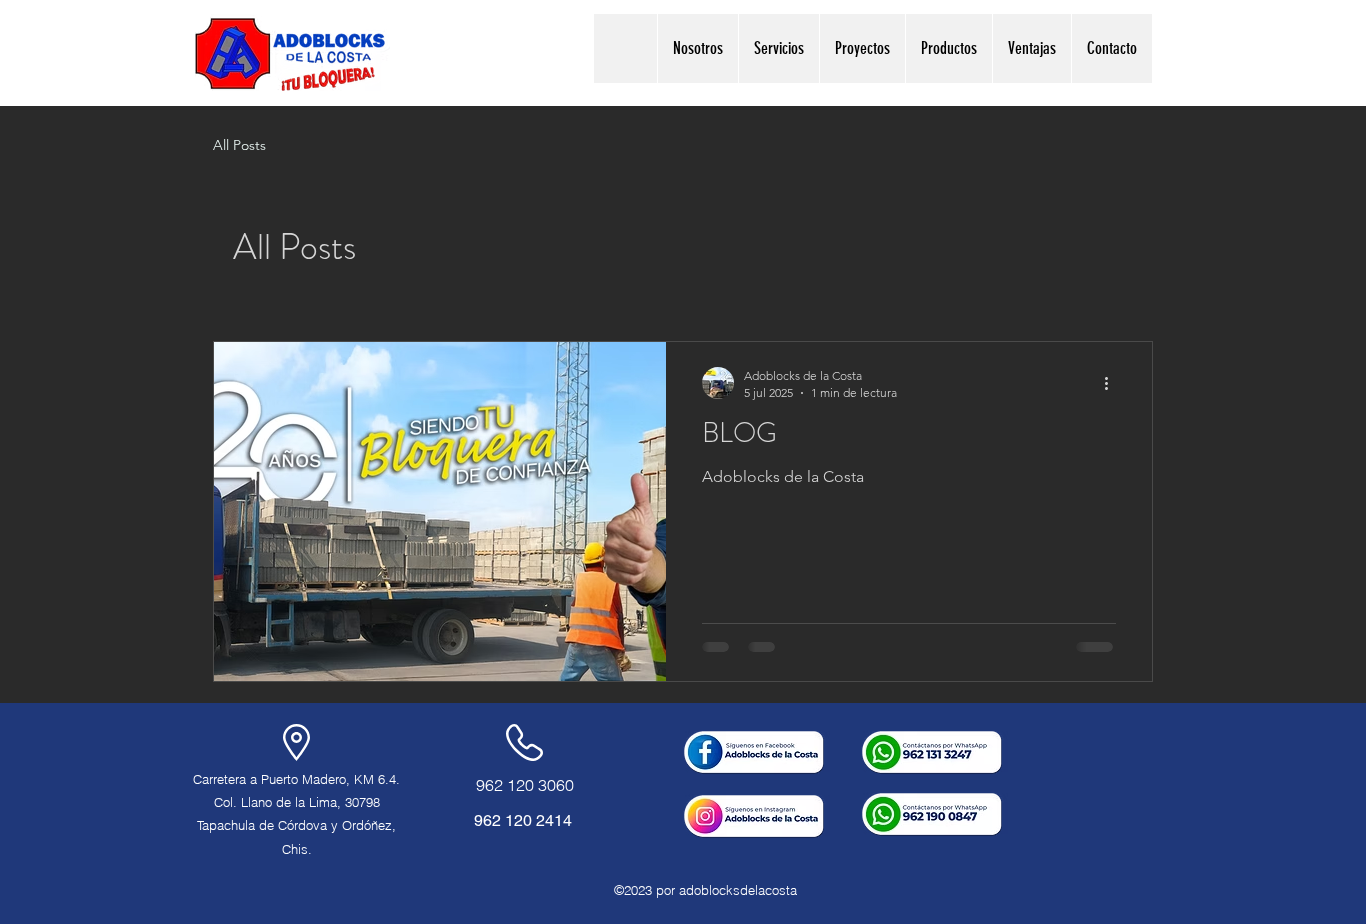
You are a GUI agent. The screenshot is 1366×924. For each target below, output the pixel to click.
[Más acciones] (1113, 383)
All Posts (239, 145)
